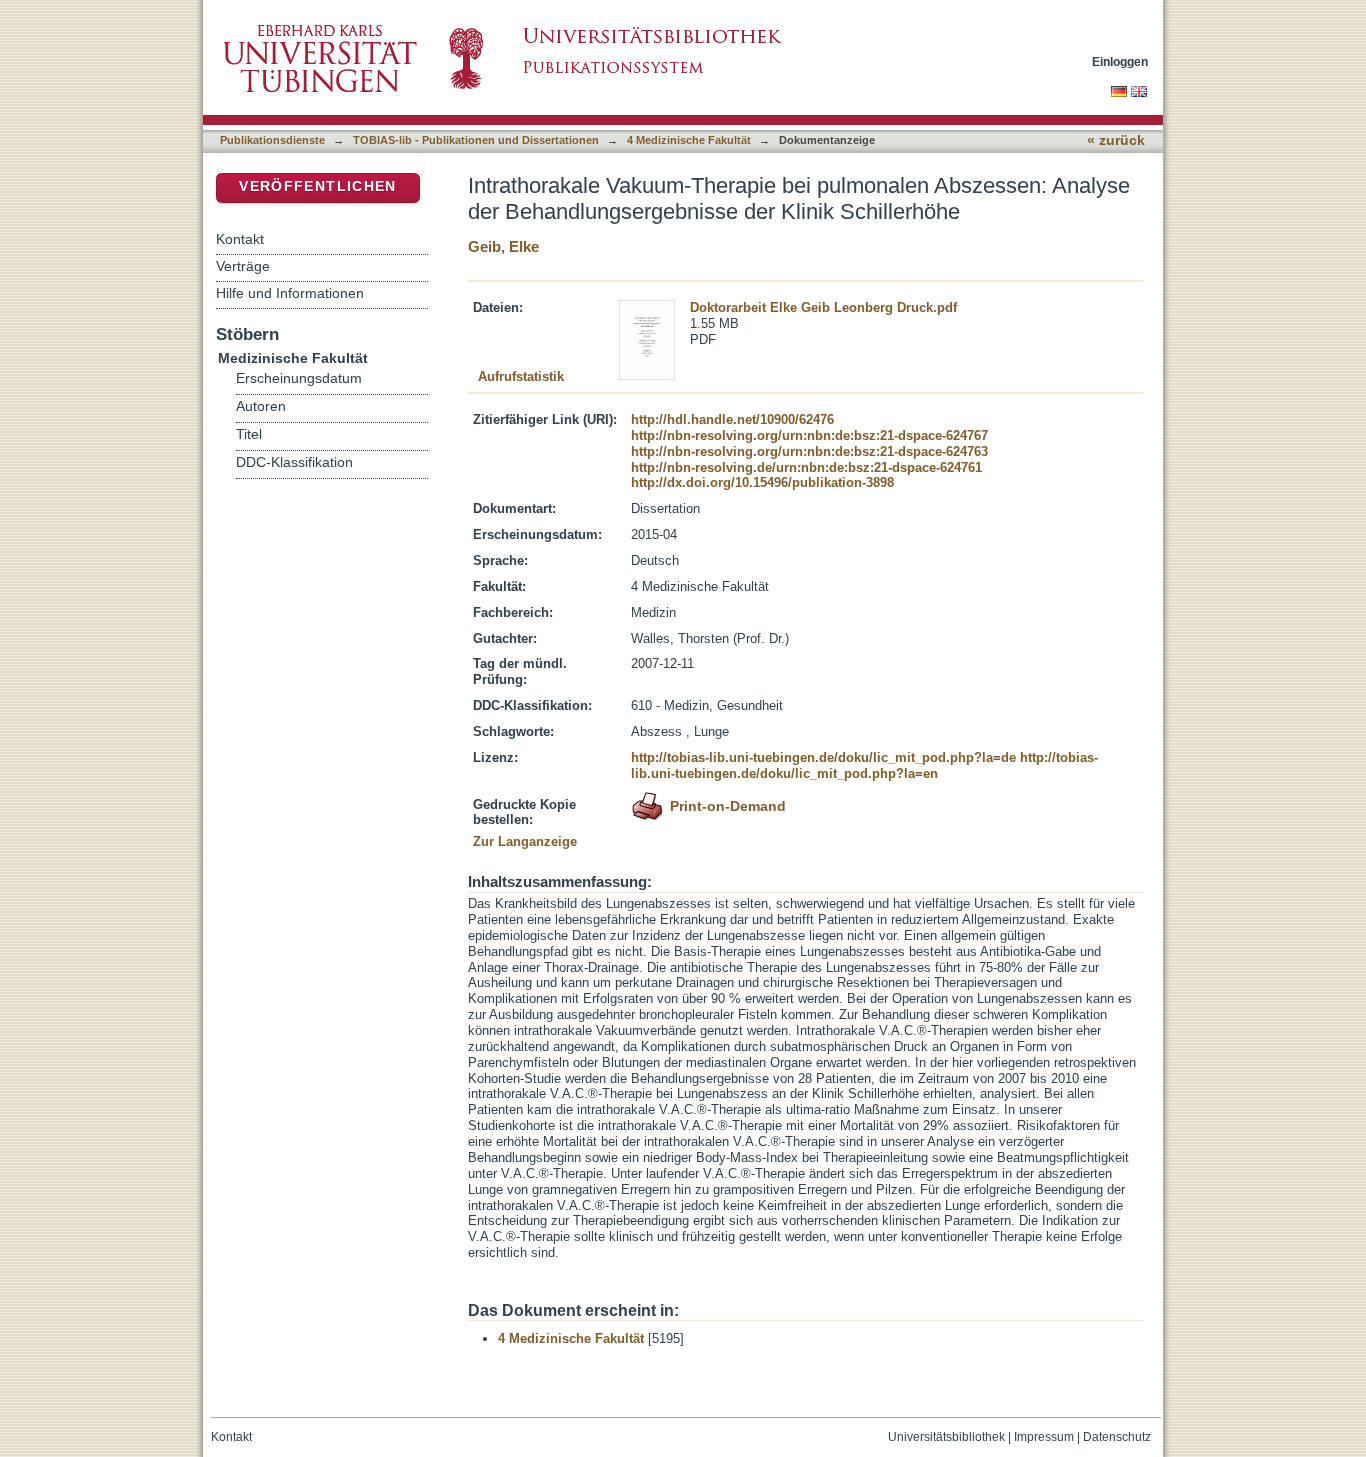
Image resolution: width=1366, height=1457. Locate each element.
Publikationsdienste (272, 140)
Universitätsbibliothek (946, 1437)
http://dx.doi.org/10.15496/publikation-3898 (762, 482)
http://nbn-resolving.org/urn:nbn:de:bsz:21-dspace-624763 (809, 451)
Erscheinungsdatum (299, 378)
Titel (249, 434)
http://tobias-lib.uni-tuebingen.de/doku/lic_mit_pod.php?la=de (823, 757)
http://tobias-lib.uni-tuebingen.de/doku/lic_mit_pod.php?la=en (864, 765)
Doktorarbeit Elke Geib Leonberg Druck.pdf (823, 307)
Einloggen (1120, 61)
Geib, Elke (503, 246)
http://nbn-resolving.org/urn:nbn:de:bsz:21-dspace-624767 (809, 435)
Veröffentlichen (317, 186)
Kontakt (240, 239)
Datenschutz (1117, 1437)
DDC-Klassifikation (294, 462)
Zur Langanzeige (525, 841)
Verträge (243, 266)
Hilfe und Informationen (290, 293)
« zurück (1116, 140)
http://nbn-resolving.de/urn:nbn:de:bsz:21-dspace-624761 (806, 467)
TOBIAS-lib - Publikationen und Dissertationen (476, 140)
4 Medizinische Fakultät (689, 140)
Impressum (1044, 1437)
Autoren (261, 406)
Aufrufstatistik (521, 376)
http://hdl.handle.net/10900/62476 (732, 419)
